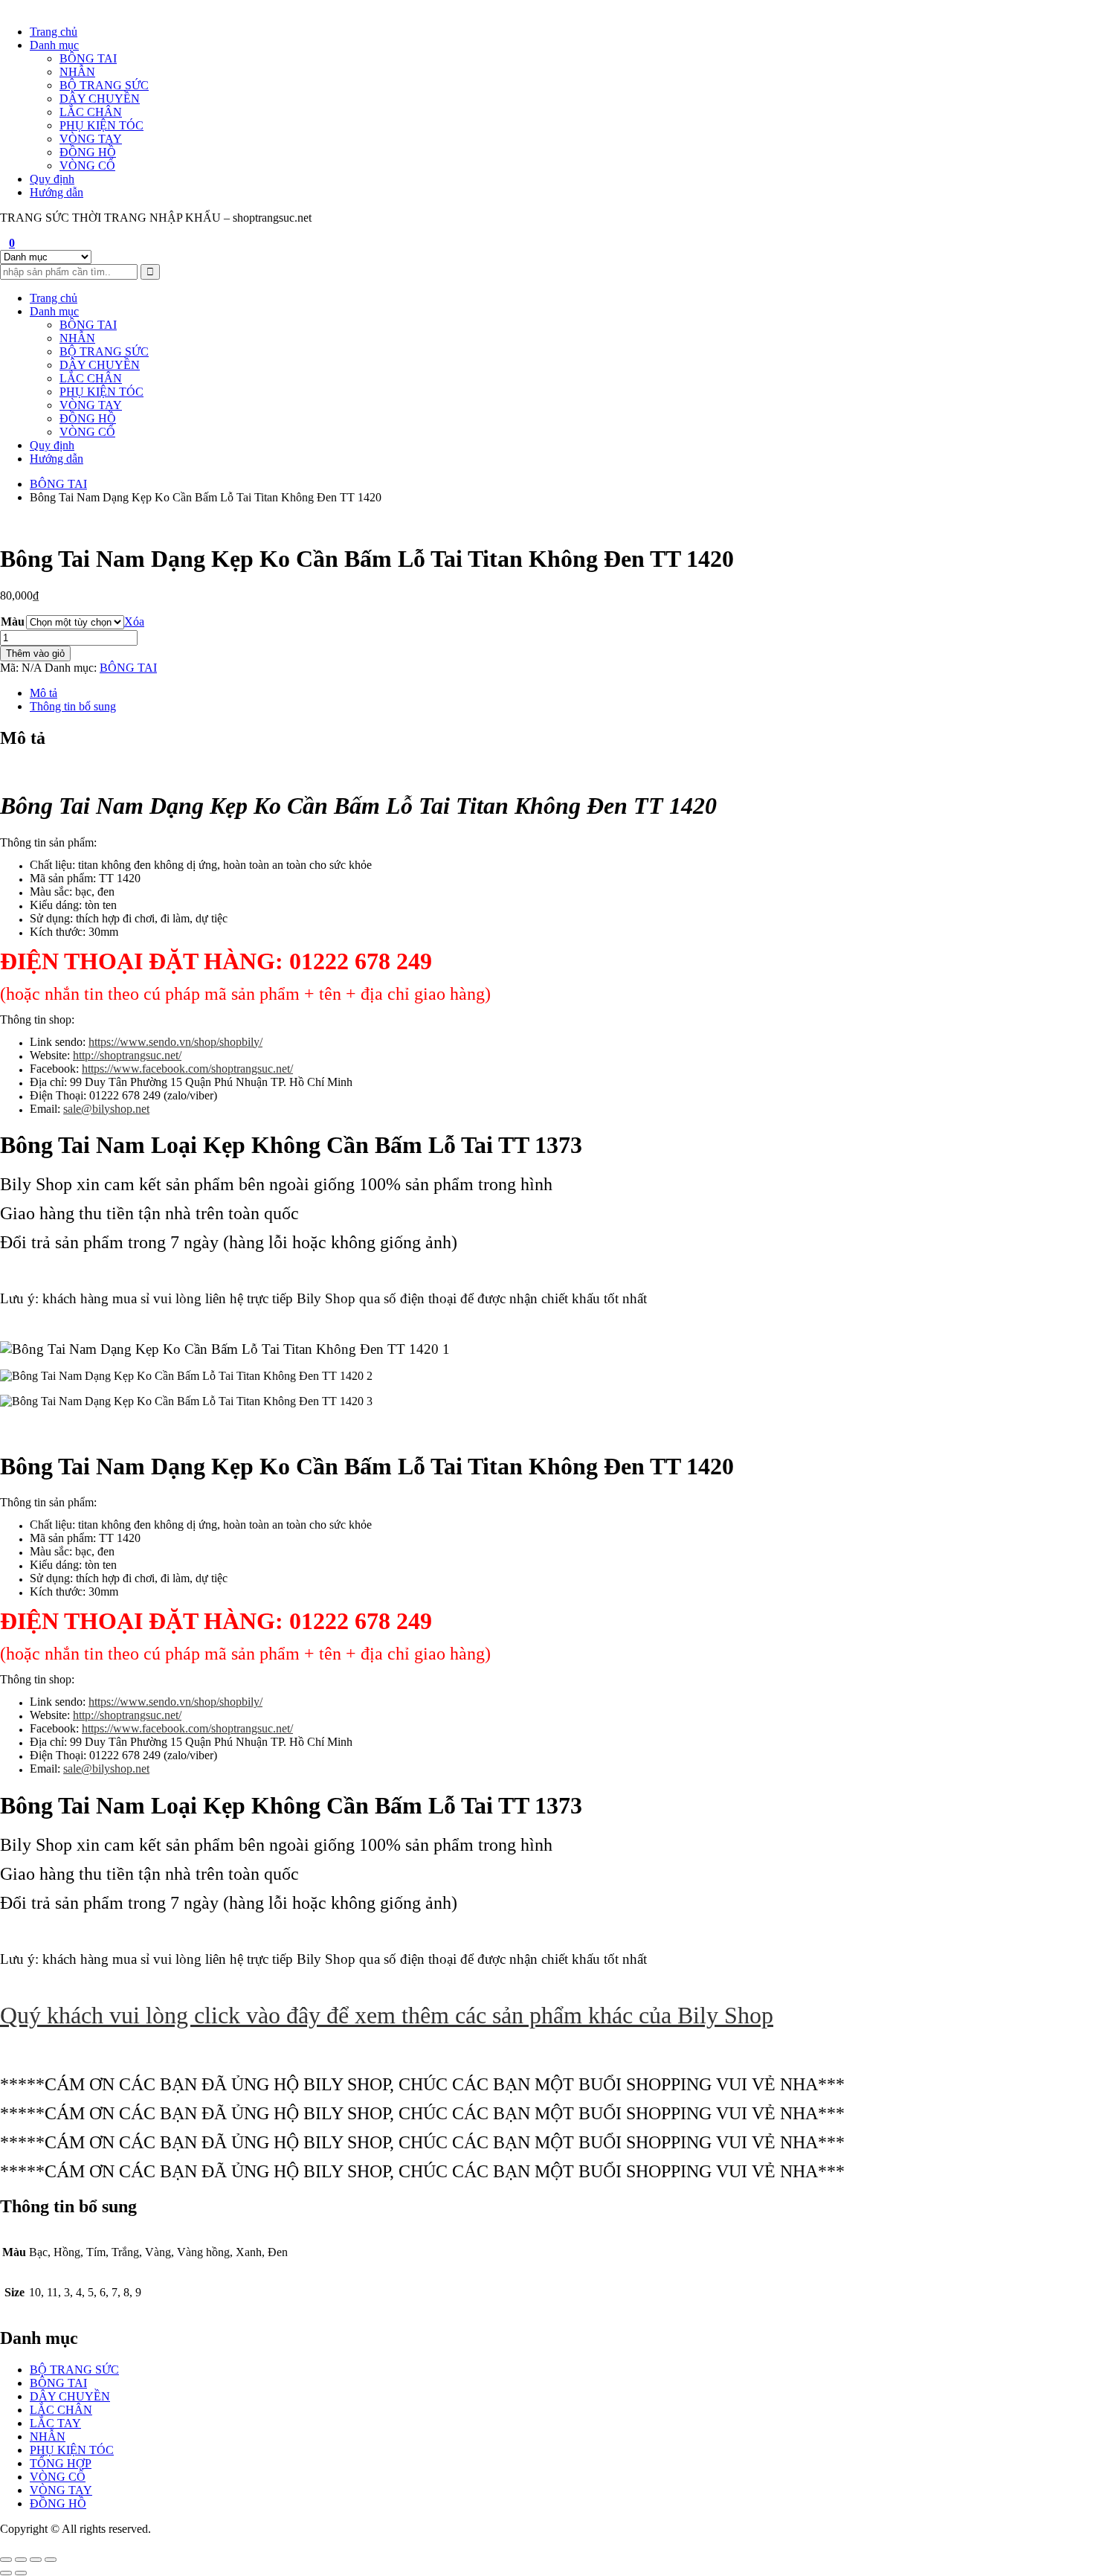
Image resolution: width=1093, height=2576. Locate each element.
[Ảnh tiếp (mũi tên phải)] (21, 2573)
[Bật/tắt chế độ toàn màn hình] (21, 2560)
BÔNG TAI (88, 58)
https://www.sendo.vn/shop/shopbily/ (175, 1042)
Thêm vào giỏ (35, 653)
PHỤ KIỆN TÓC (101, 125)
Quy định (52, 179)
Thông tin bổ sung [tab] (73, 706)
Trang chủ (54, 32)
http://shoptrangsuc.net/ (127, 1055)
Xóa (134, 621)
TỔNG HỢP (61, 2463)
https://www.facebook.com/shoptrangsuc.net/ (187, 1069)
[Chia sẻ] (36, 2560)
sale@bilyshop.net (106, 1109)
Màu (13, 621)
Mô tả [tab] (43, 693)
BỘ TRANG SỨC (104, 85)
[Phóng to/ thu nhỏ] (6, 2560)
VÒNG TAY (91, 139)
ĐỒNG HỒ (88, 152)
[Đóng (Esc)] (51, 2560)
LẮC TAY (55, 2423)
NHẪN (77, 72)
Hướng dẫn (57, 192)
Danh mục (54, 45)
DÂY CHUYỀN (100, 99)
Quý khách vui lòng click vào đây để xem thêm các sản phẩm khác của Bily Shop (387, 2015)
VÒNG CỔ (87, 166)
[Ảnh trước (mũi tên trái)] (6, 2573)
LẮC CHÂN (91, 112)
